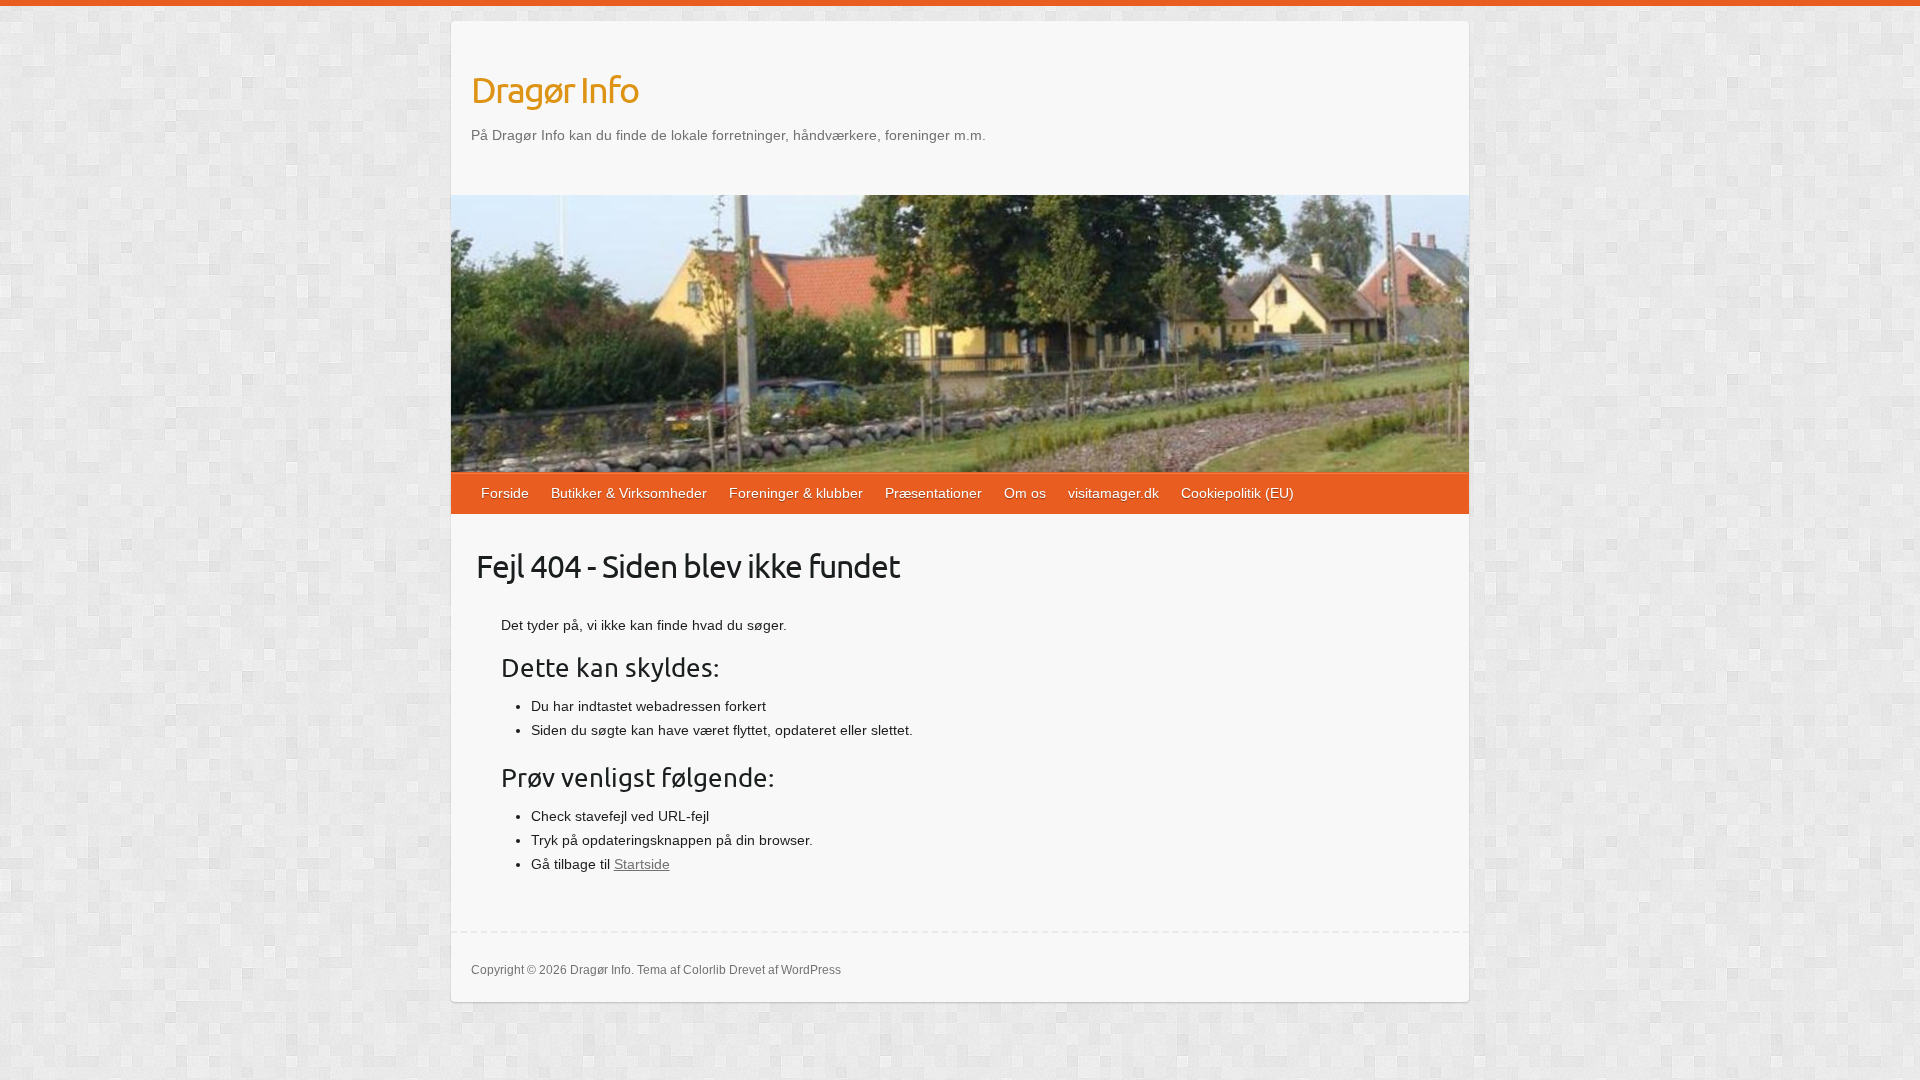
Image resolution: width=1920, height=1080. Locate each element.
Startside (642, 864)
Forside (505, 493)
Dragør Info (554, 89)
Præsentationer (933, 493)
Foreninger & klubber (796, 493)
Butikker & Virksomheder (629, 493)
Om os (1025, 493)
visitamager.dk (1113, 493)
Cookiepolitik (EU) (1237, 493)
